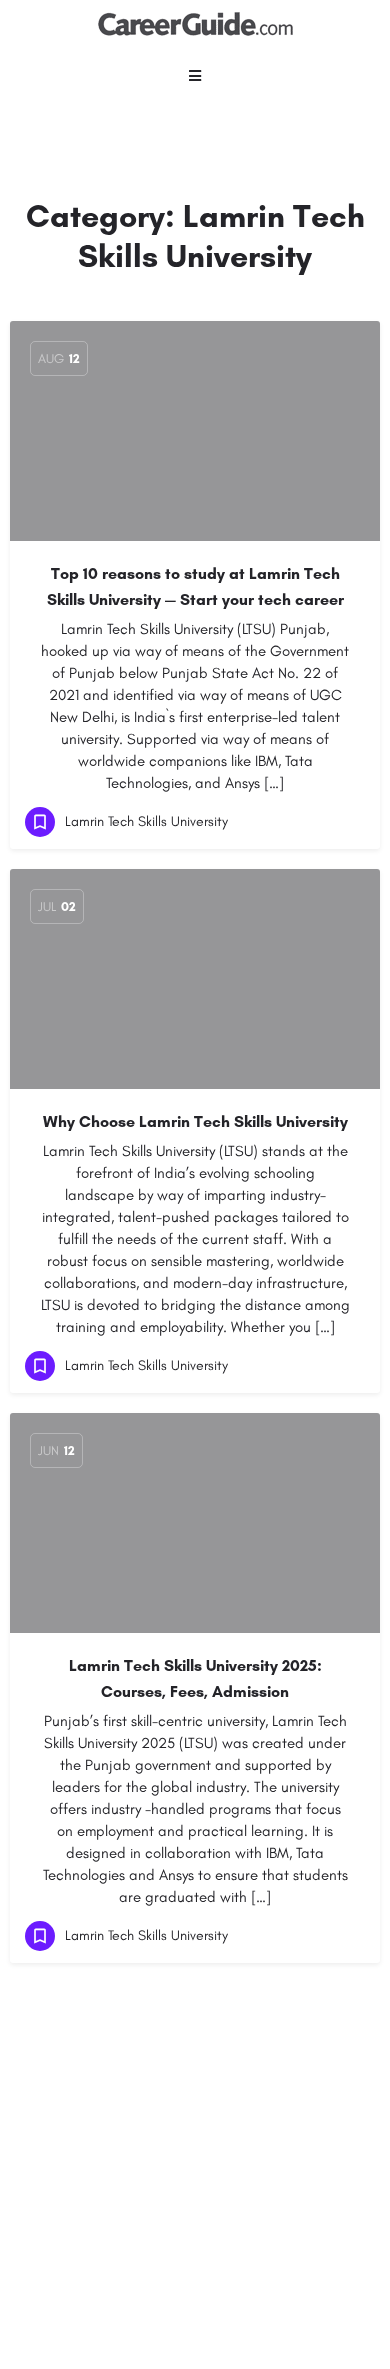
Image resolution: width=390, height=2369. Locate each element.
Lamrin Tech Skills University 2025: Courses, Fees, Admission (195, 1678)
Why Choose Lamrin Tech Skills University (195, 1121)
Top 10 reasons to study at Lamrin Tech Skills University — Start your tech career (195, 586)
